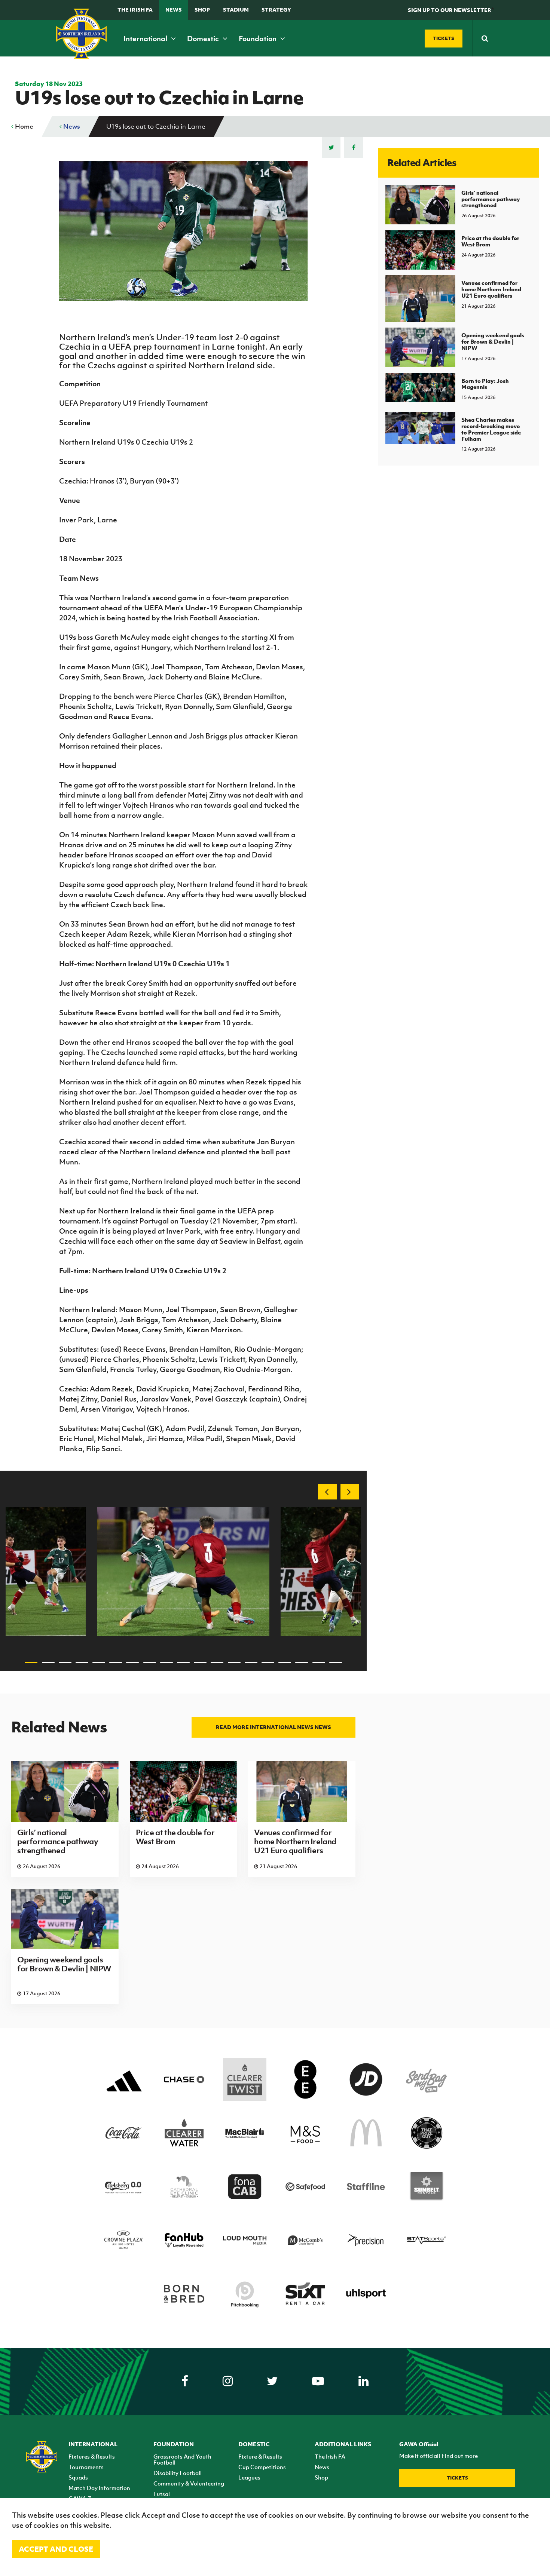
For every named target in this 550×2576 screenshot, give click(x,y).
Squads (78, 2477)
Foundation (258, 39)
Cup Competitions (262, 2467)
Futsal (162, 2494)
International (146, 39)
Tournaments (86, 2467)
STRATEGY (276, 10)
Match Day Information (99, 2488)
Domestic (204, 39)
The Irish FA (135, 10)
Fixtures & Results (92, 2456)
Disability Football (178, 2473)
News (174, 10)
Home (23, 126)
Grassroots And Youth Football (182, 2459)
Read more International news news (274, 1727)
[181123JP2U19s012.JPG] (183, 1571)
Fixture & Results (260, 2456)
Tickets (457, 2478)
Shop (202, 10)
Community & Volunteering (189, 2483)
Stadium (236, 10)
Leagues (249, 2477)
